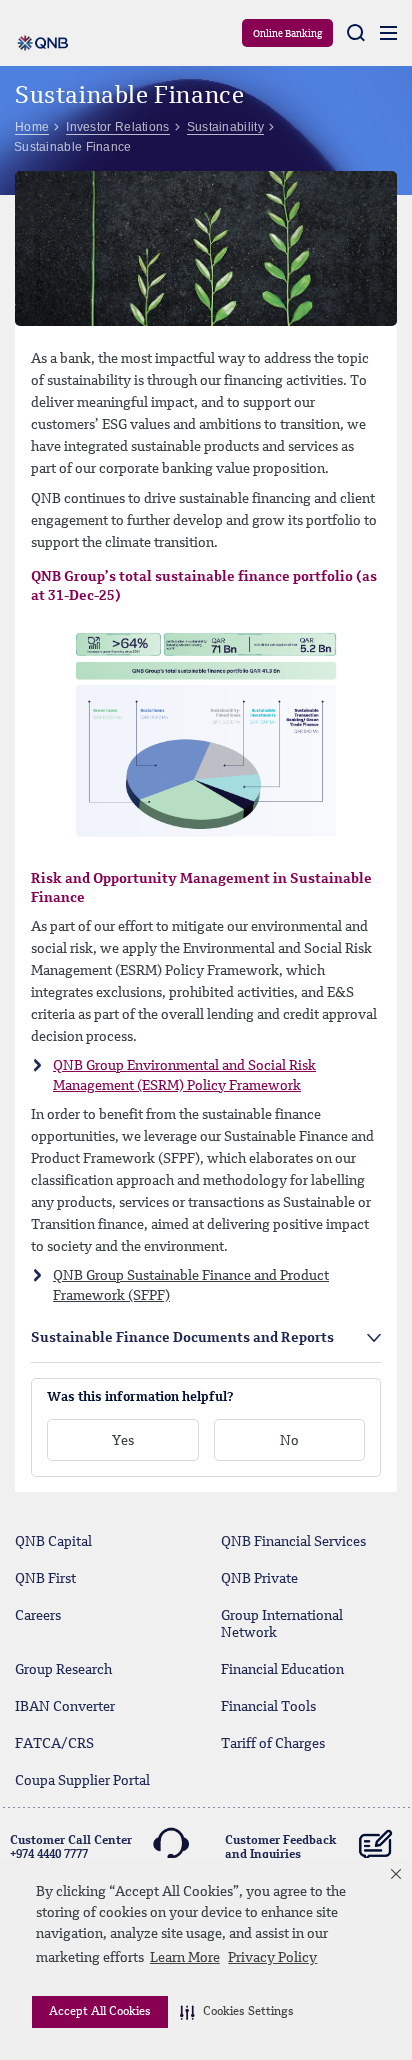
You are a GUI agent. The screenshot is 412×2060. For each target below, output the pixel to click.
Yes (123, 1441)
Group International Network (282, 1624)
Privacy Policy (272, 1958)
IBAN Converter (65, 1707)
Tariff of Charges (273, 1744)
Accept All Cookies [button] (100, 2012)
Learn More (185, 1958)
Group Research (63, 1670)
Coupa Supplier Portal (82, 1781)
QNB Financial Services (293, 1542)
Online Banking (287, 34)
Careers (38, 1616)
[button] (237, 2012)
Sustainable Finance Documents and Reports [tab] (182, 1338)
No (289, 1441)
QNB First (45, 1579)
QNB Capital (53, 1542)
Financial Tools (268, 1707)
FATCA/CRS (54, 1744)
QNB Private (259, 1579)
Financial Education (282, 1670)
